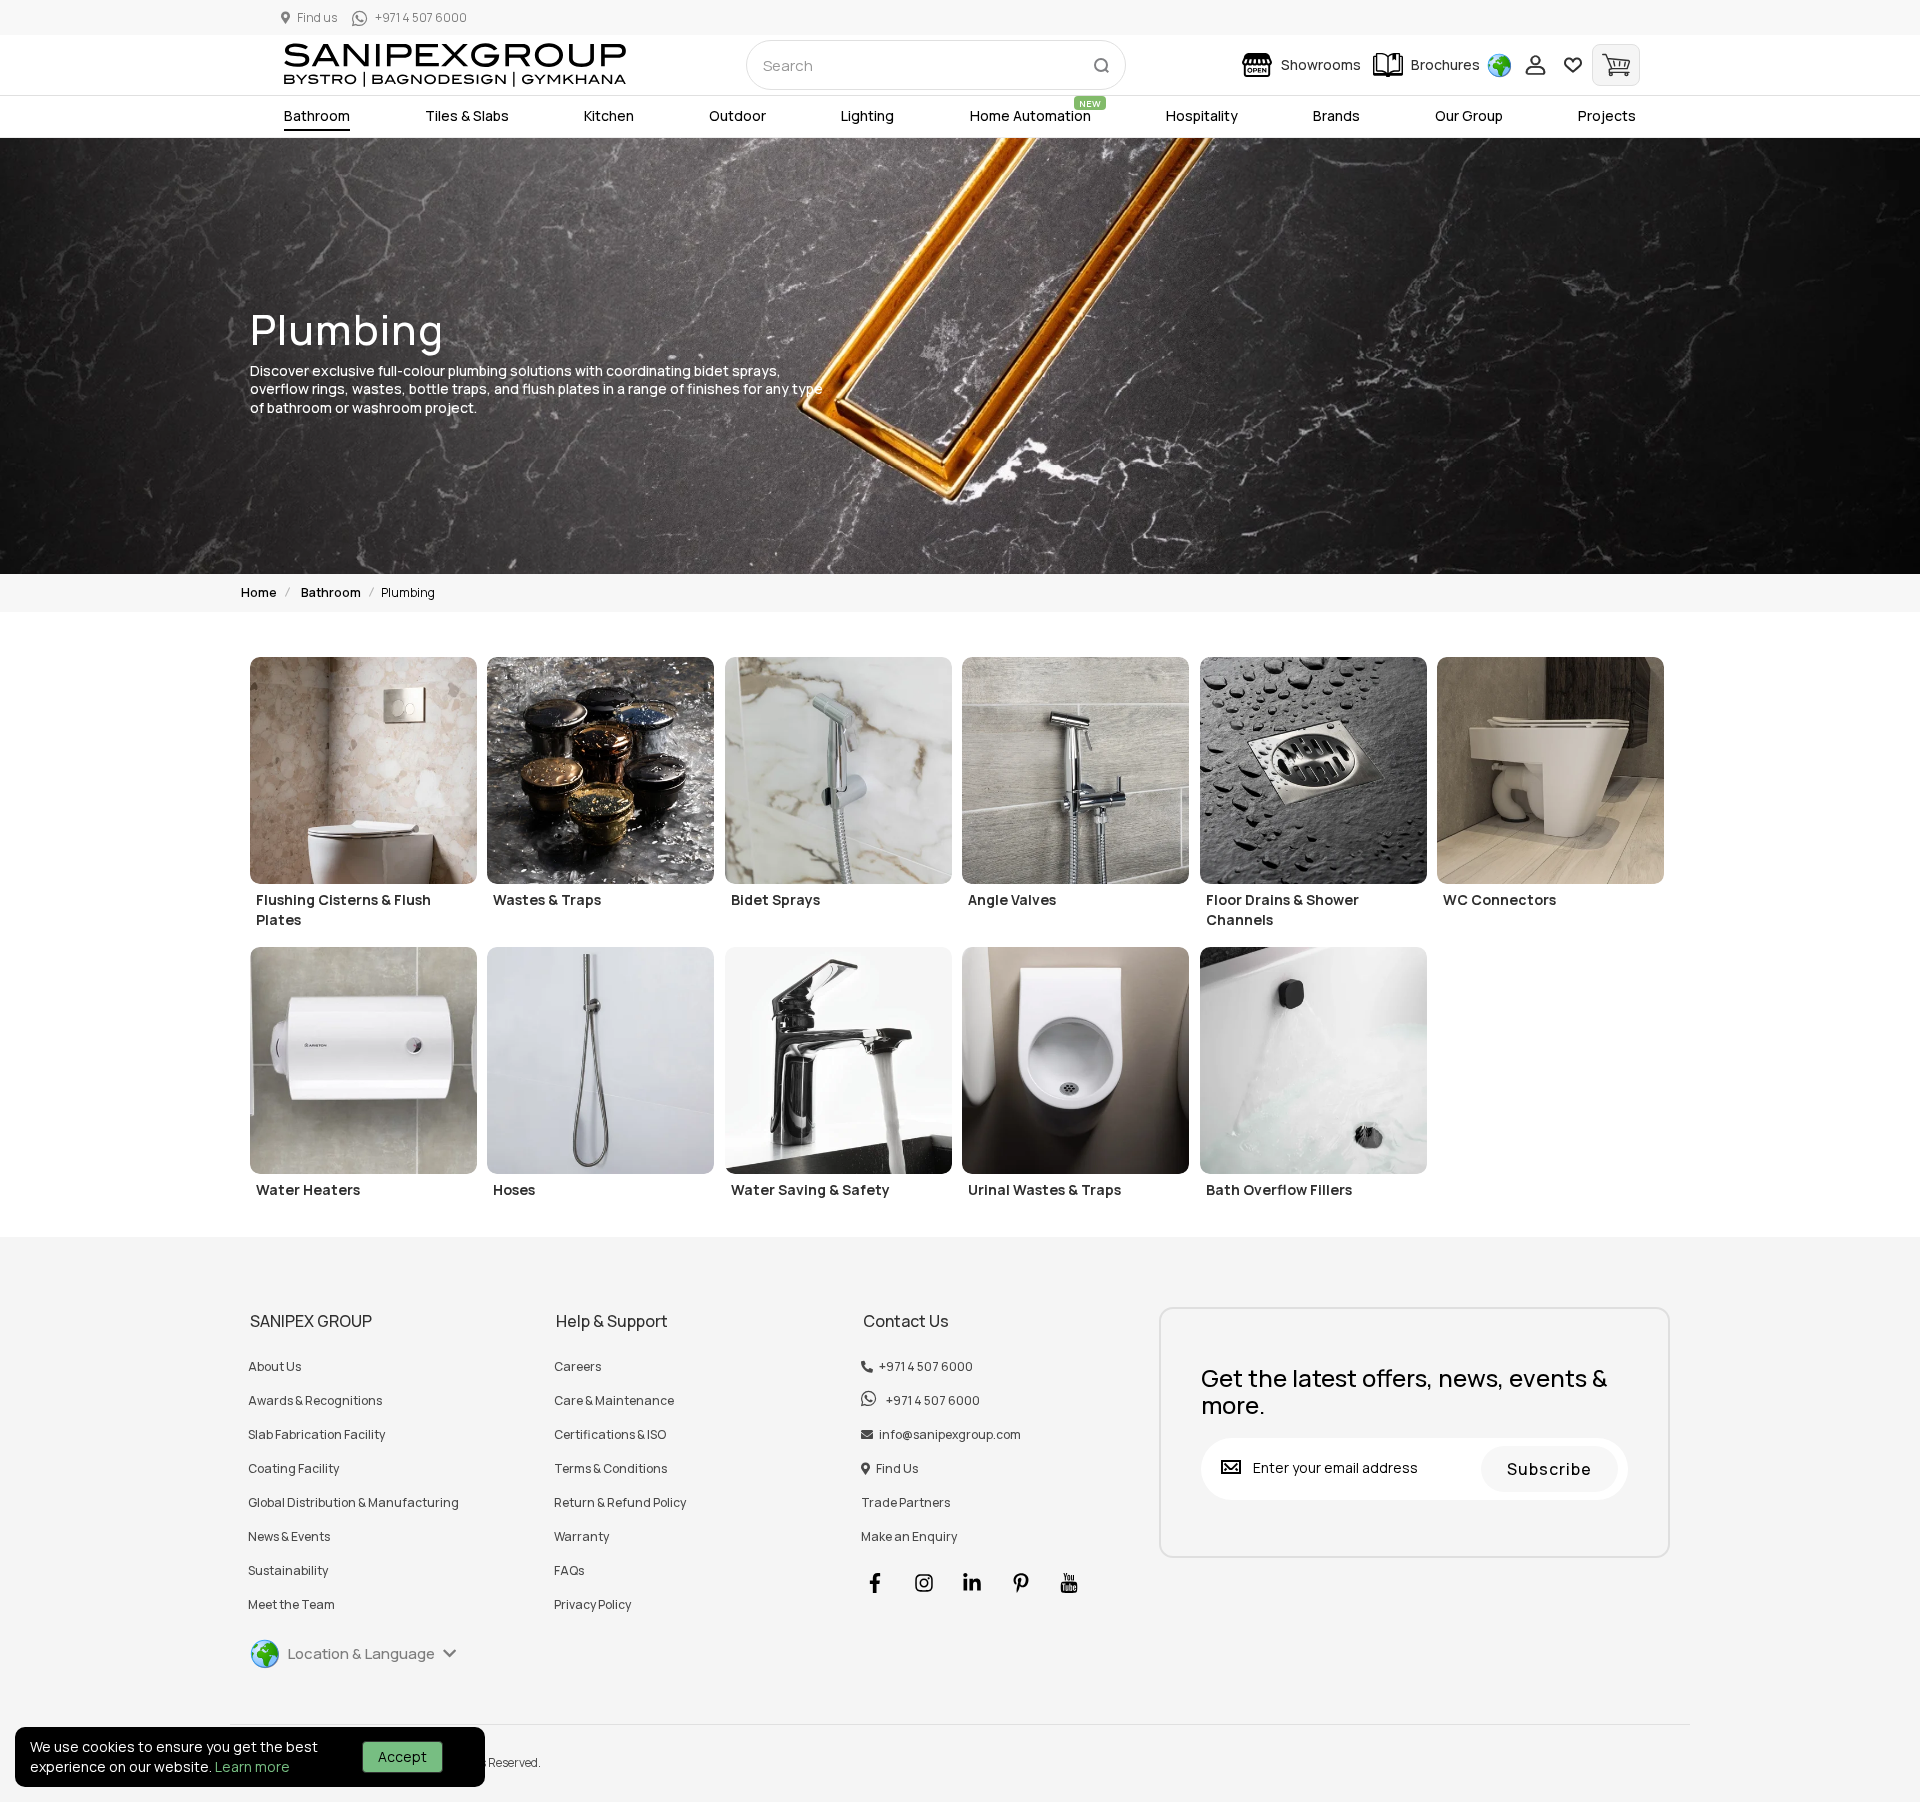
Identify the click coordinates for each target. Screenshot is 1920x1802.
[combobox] (936, 65)
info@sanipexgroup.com (950, 1435)
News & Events (289, 1537)
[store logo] (455, 65)
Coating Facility (293, 1469)
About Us (274, 1367)
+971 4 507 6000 (926, 1367)
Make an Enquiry (909, 1537)
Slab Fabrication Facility (316, 1435)
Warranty (581, 1537)
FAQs (569, 1571)
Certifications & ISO (610, 1435)
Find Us (897, 1469)
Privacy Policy (592, 1605)
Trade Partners (905, 1503)
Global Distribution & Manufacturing (353, 1503)
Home (259, 592)
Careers (577, 1367)
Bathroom (331, 592)
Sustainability (288, 1571)
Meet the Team (291, 1605)
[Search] (1101, 61)
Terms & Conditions (610, 1469)
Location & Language (361, 1653)
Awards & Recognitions (315, 1401)
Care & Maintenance (614, 1401)
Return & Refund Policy (620, 1503)
